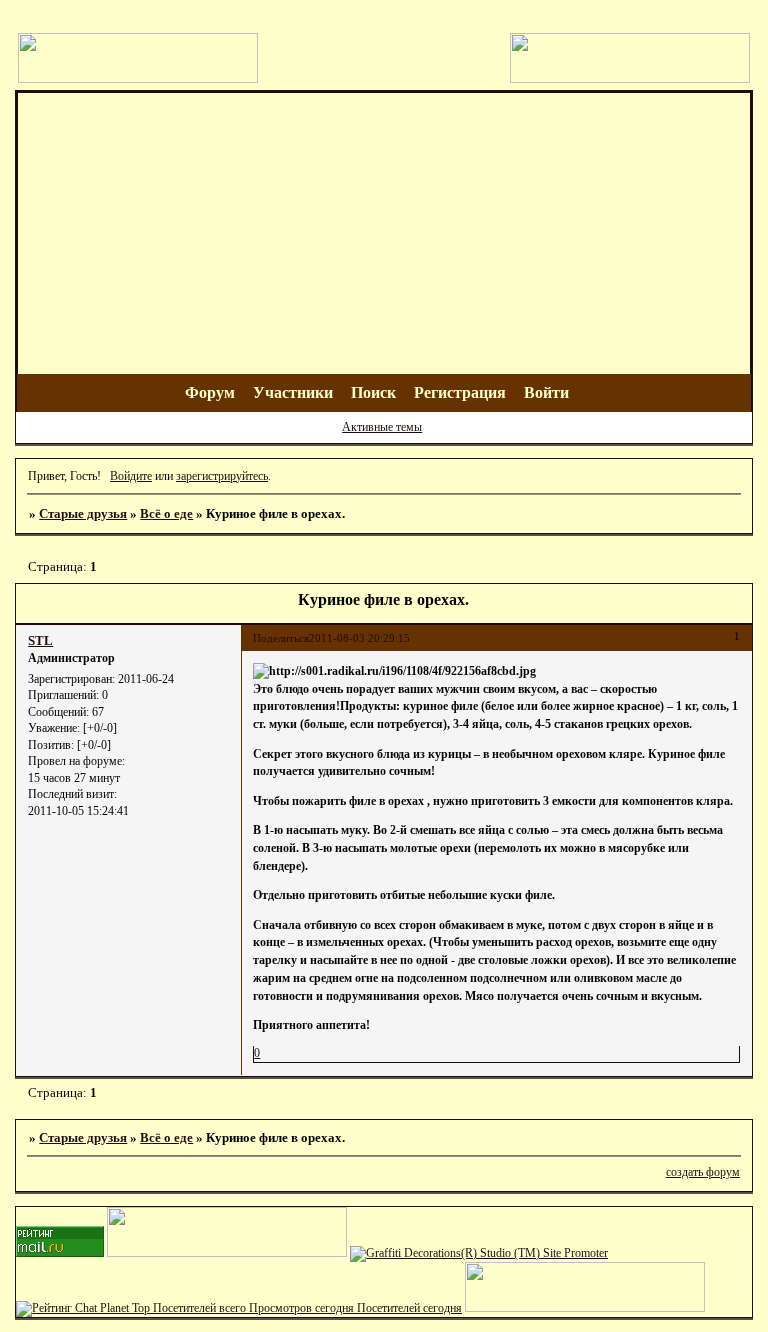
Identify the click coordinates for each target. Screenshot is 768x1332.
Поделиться (281, 638)
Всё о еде (166, 513)
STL (40, 640)
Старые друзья (83, 513)
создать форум (703, 1172)
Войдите (131, 476)
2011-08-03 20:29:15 (359, 638)
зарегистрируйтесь (222, 476)
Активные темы (382, 427)
